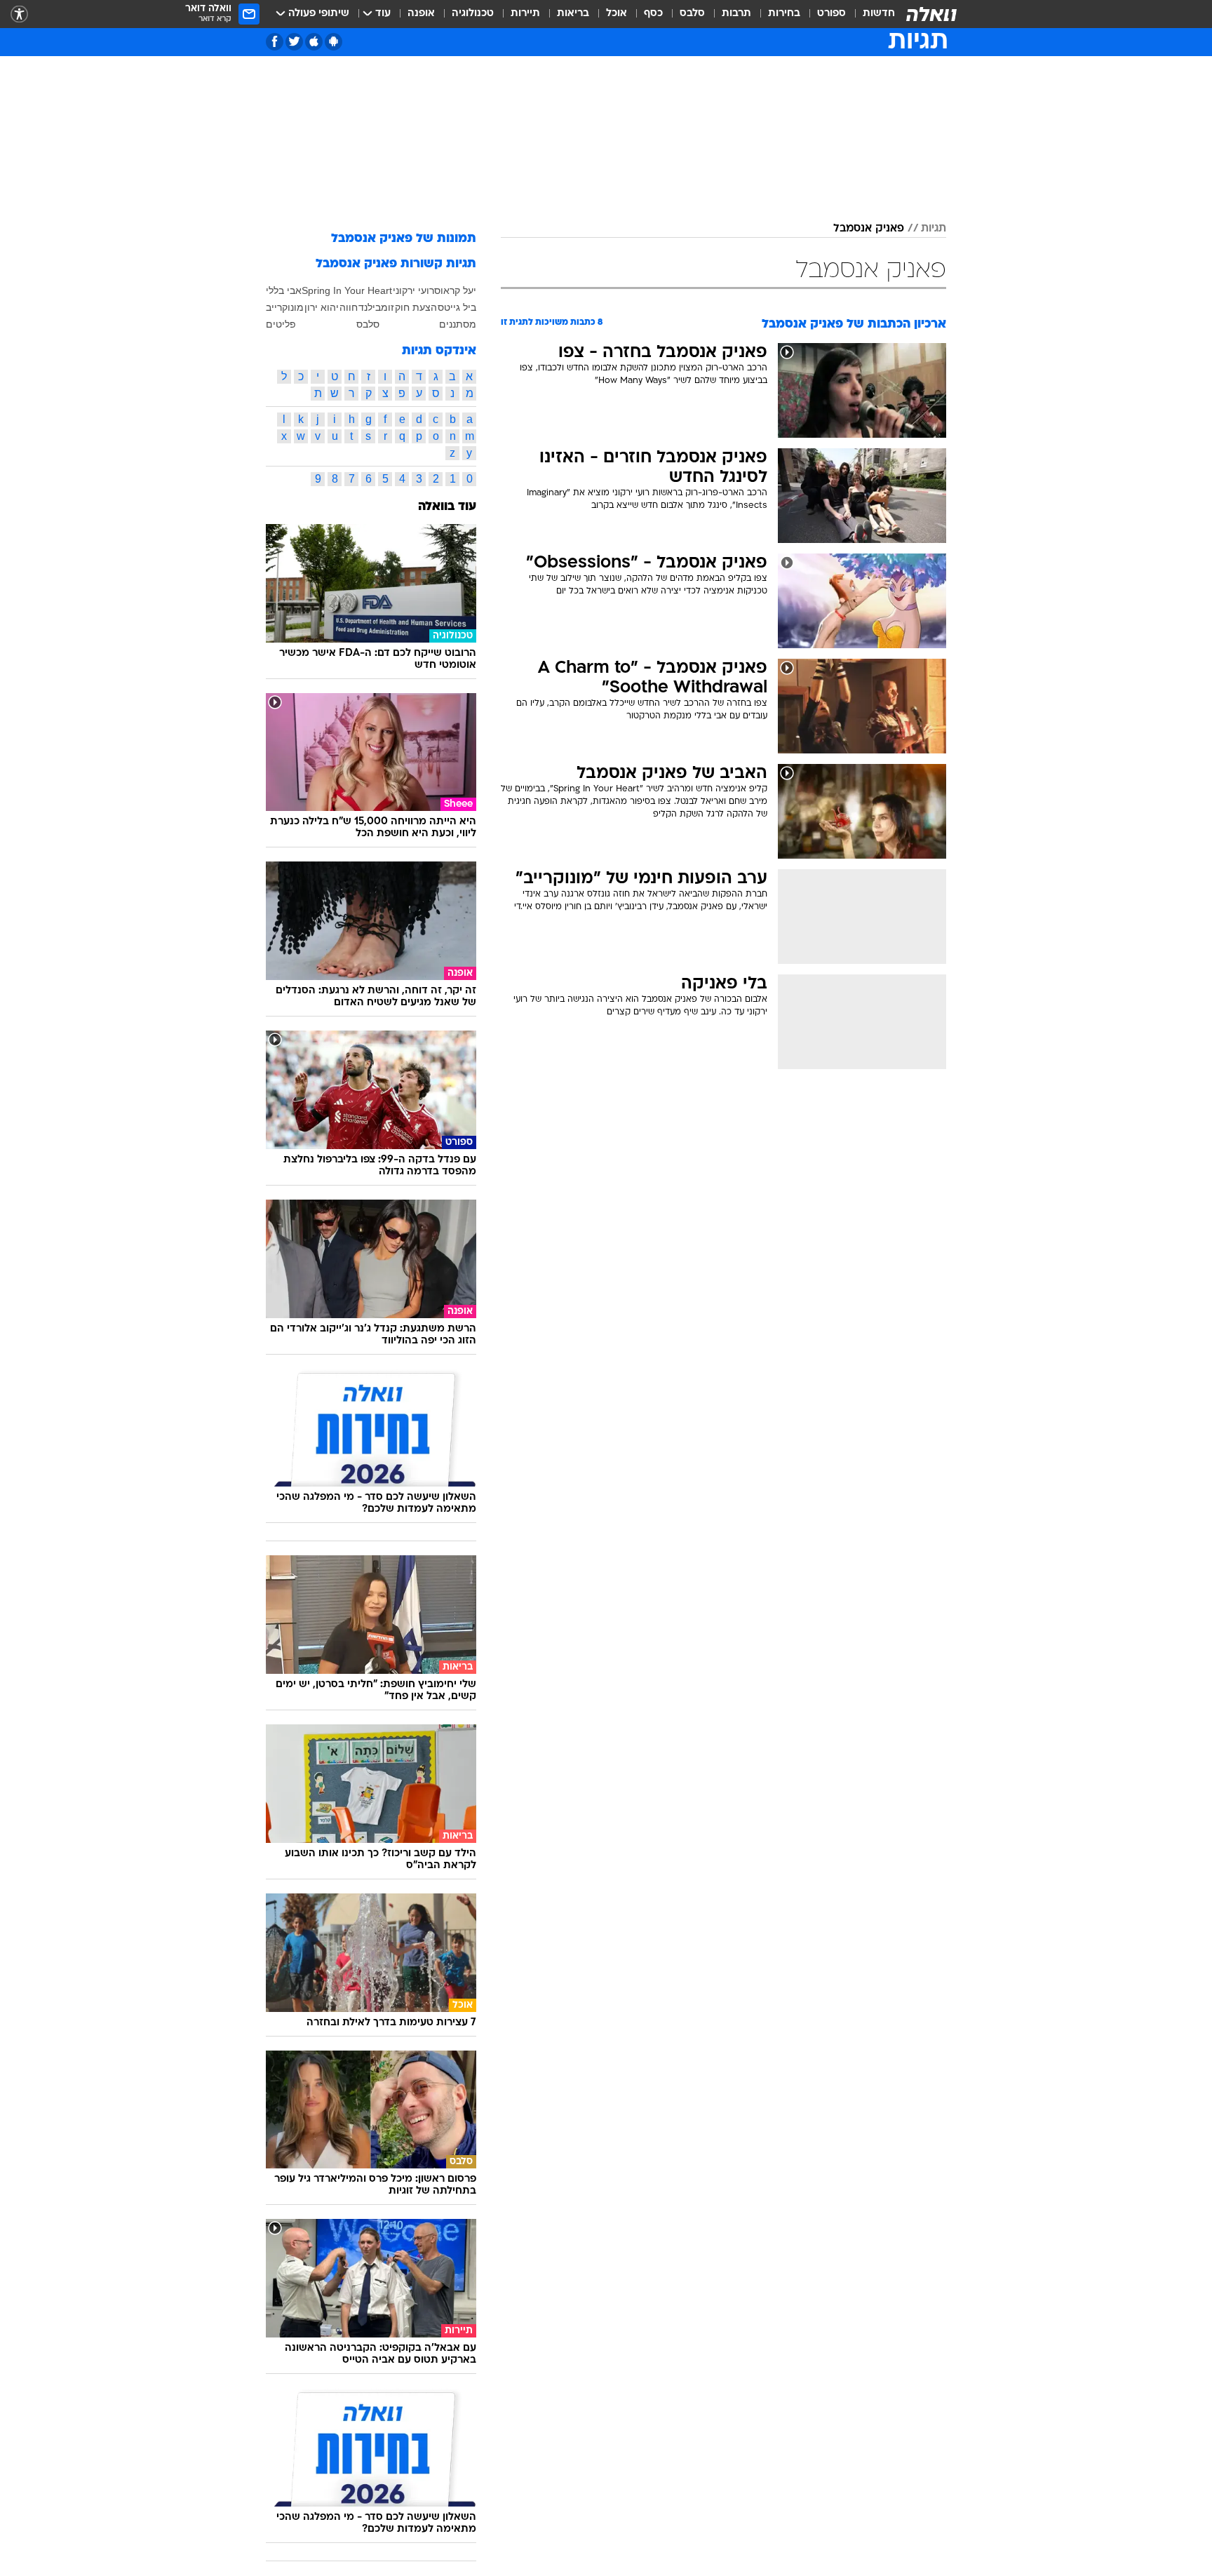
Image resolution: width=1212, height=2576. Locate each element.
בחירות (784, 14)
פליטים (281, 324)
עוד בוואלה (447, 507)
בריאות (573, 14)
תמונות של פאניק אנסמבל (404, 239)
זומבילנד (376, 307)
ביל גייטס (457, 307)
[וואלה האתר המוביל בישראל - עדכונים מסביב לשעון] (931, 14)
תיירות (525, 14)
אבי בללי (284, 290)
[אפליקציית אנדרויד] (334, 42)
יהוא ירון (322, 307)
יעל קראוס (455, 290)
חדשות (879, 14)
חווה (349, 307)
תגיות (934, 229)
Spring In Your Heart (347, 290)
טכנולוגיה (473, 14)
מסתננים (458, 324)
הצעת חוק (416, 307)
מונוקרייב (285, 307)
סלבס (692, 14)
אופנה (421, 14)
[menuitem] (870, 14)
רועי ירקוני (413, 290)
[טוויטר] (294, 42)
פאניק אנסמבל (869, 229)
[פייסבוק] (275, 42)
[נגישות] (19, 14)
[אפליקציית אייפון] (314, 42)
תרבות (736, 14)
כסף (653, 14)
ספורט (831, 14)
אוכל (617, 14)
